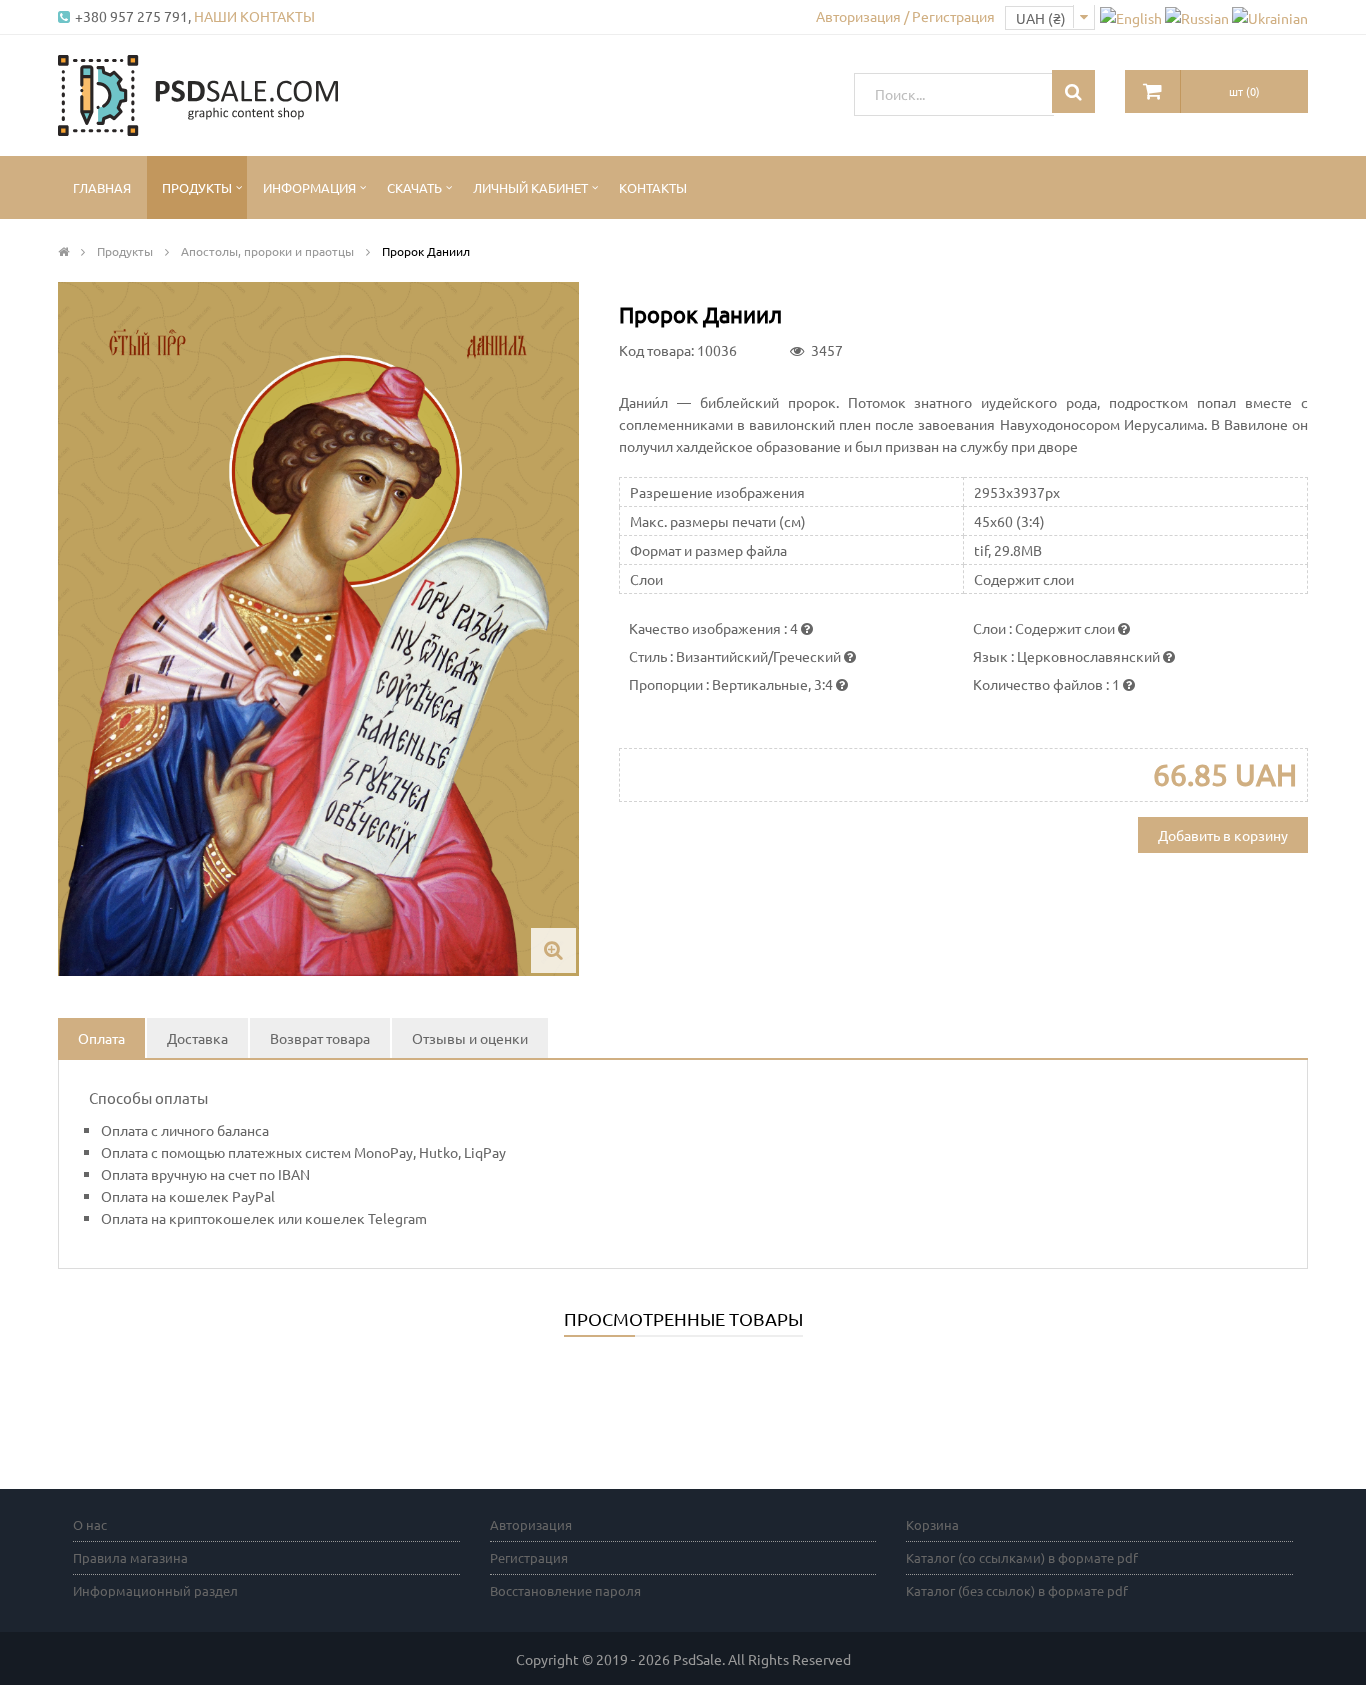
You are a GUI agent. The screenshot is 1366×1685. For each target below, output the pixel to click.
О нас (90, 1524)
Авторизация (531, 1524)
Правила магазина (130, 1557)
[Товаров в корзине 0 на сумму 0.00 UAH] (1153, 91)
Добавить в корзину (1223, 835)
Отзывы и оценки (470, 1038)
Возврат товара (320, 1038)
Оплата (101, 1038)
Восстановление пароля (565, 1590)
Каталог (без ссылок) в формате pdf (1017, 1590)
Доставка (197, 1038)
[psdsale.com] (198, 93)
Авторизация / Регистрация (905, 16)
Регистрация (529, 1557)
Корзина (932, 1524)
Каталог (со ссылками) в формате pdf (1022, 1557)
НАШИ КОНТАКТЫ (254, 16)
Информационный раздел (155, 1590)
